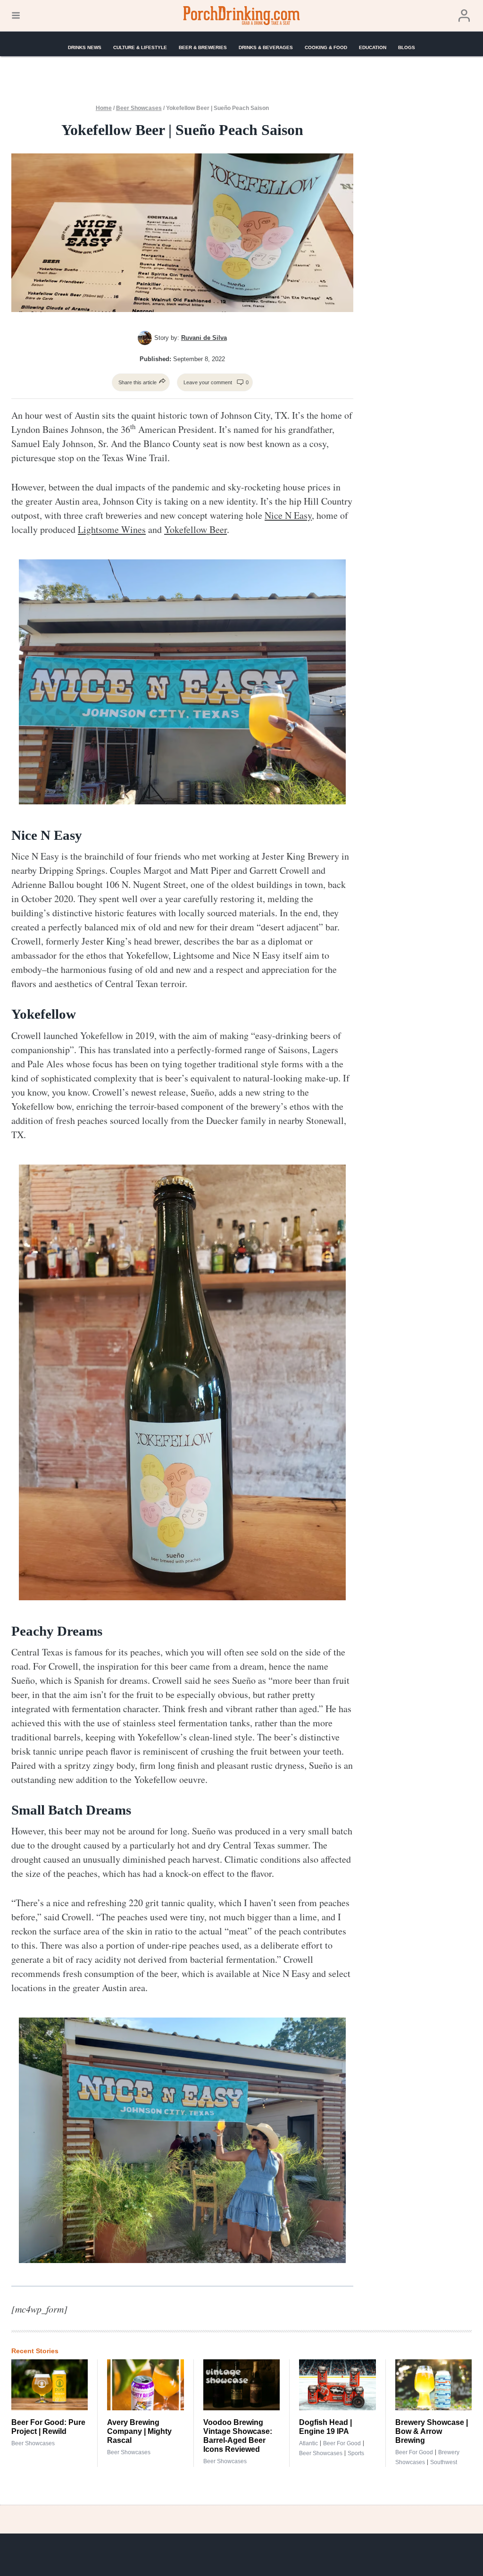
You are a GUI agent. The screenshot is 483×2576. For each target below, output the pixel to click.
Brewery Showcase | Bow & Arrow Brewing (432, 2431)
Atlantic (308, 2443)
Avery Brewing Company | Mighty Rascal (139, 2431)
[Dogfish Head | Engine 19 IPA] (337, 2385)
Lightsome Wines (112, 529)
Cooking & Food (326, 47)
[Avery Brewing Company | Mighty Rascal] (145, 2385)
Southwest (444, 2462)
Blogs (407, 47)
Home (104, 108)
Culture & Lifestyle (140, 47)
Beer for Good (342, 2443)
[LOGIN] (464, 16)
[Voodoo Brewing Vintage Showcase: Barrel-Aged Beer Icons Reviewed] (241, 2385)
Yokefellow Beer (196, 529)
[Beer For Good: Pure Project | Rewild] (50, 2385)
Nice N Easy (288, 515)
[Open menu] (16, 16)
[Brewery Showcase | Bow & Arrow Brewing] (433, 2385)
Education (373, 47)
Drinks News (85, 47)
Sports (356, 2453)
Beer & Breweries (203, 47)
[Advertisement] (425, 253)
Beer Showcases (139, 108)
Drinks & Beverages (266, 47)
